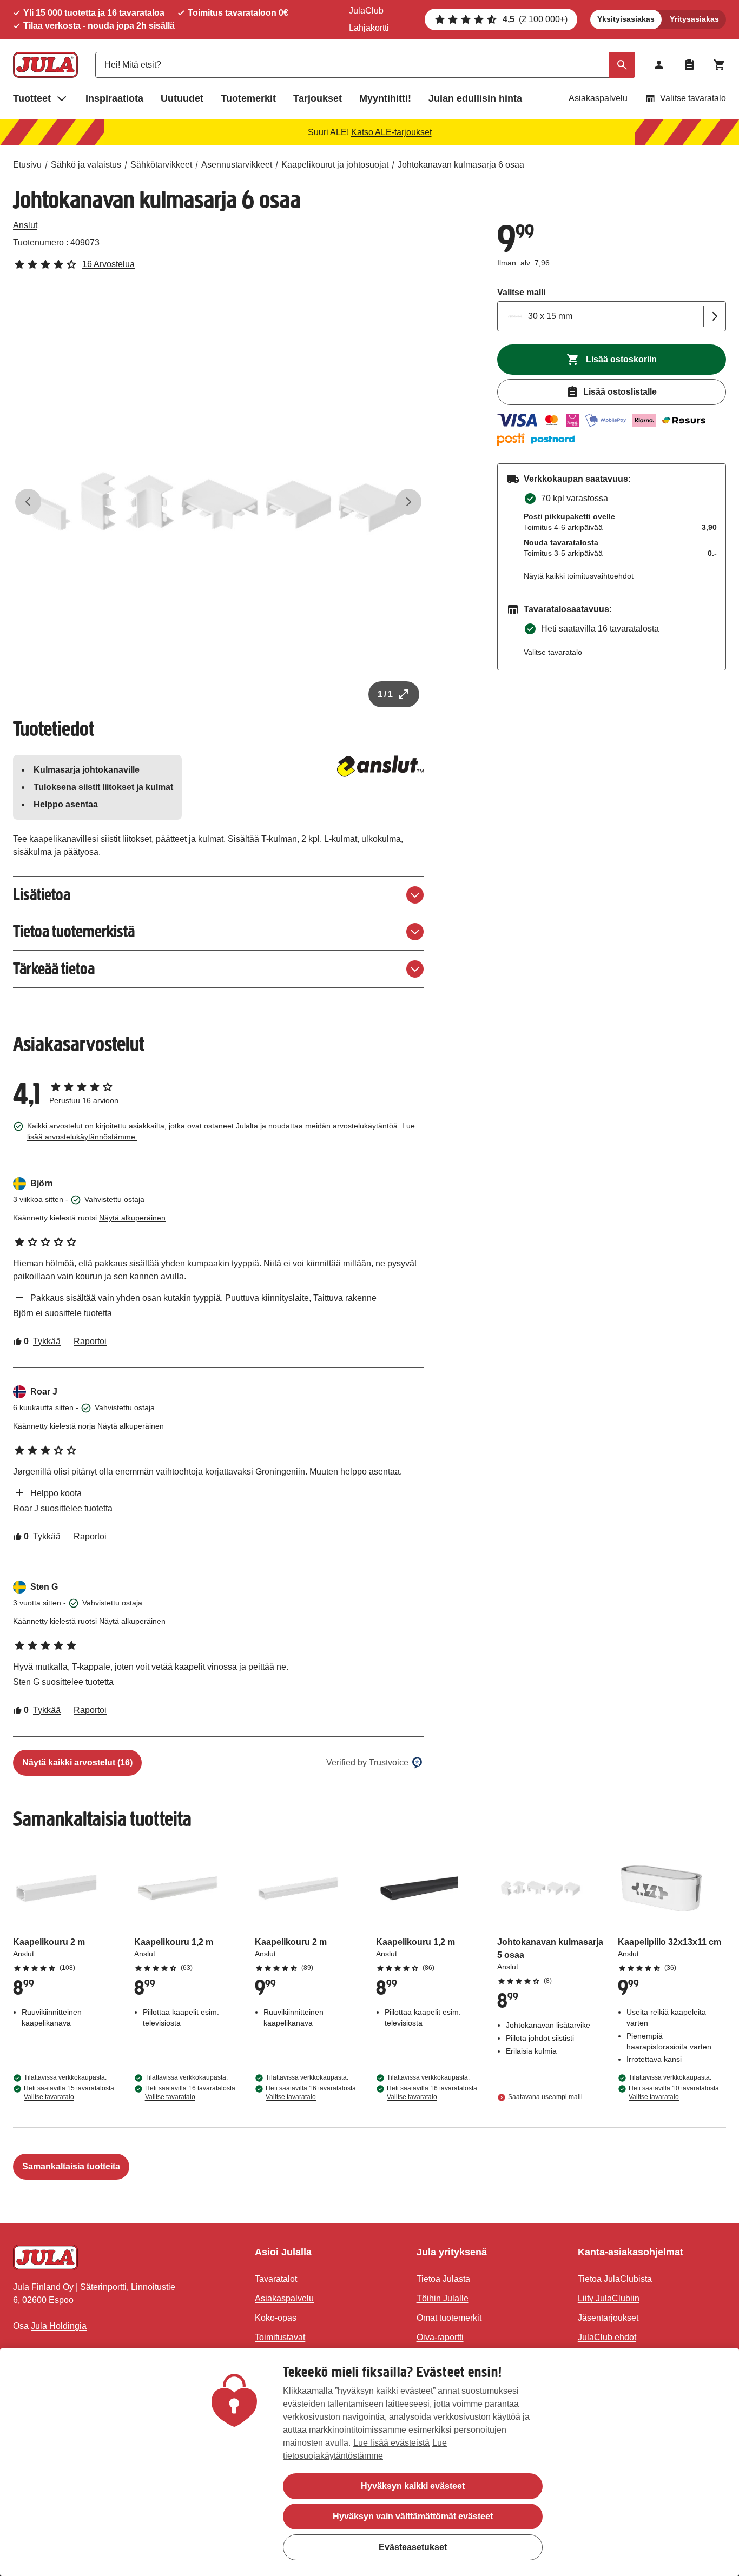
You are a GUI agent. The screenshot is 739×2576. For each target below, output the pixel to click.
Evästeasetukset (413, 2547)
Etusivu (27, 165)
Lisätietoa (42, 895)
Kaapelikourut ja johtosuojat (335, 165)
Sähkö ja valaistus (86, 165)
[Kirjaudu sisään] (659, 65)
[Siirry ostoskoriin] (720, 65)
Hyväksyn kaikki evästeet (413, 2486)
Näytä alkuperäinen (132, 1218)
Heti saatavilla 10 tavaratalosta (674, 2093)
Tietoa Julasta (443, 2279)
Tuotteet (32, 98)
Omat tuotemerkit (449, 2318)
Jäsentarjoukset (608, 2318)
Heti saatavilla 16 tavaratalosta (190, 2093)
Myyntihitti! (385, 98)
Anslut (25, 225)
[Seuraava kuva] (408, 502)
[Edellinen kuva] (28, 502)
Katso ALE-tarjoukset (391, 132)
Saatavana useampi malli (545, 2097)
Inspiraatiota (114, 98)
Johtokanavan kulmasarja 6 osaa (461, 165)
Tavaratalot (276, 2279)
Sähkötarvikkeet (161, 165)
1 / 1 (385, 694)
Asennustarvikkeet (237, 165)
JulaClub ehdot (607, 2337)
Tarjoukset (318, 98)
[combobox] (365, 65)
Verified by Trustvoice (367, 1762)
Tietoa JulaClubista (615, 2279)
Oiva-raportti (440, 2337)
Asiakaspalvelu (598, 98)
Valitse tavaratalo (693, 98)
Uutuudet (182, 98)
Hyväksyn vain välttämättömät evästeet (413, 2516)
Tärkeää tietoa (54, 969)
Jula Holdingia (59, 2326)
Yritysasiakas (694, 19)
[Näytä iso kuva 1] (218, 502)
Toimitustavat (280, 2337)
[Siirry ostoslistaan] (689, 65)
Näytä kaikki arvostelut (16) (77, 1762)
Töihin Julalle (443, 2298)
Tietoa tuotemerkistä (74, 931)
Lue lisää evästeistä (391, 2443)
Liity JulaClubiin (609, 2298)
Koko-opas (276, 2318)
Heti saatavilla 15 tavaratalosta (69, 2093)
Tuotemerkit (248, 98)
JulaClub (366, 11)
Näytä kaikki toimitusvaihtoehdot (579, 576)
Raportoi (90, 1341)
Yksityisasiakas (626, 19)
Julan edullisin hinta (475, 98)
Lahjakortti (369, 28)
